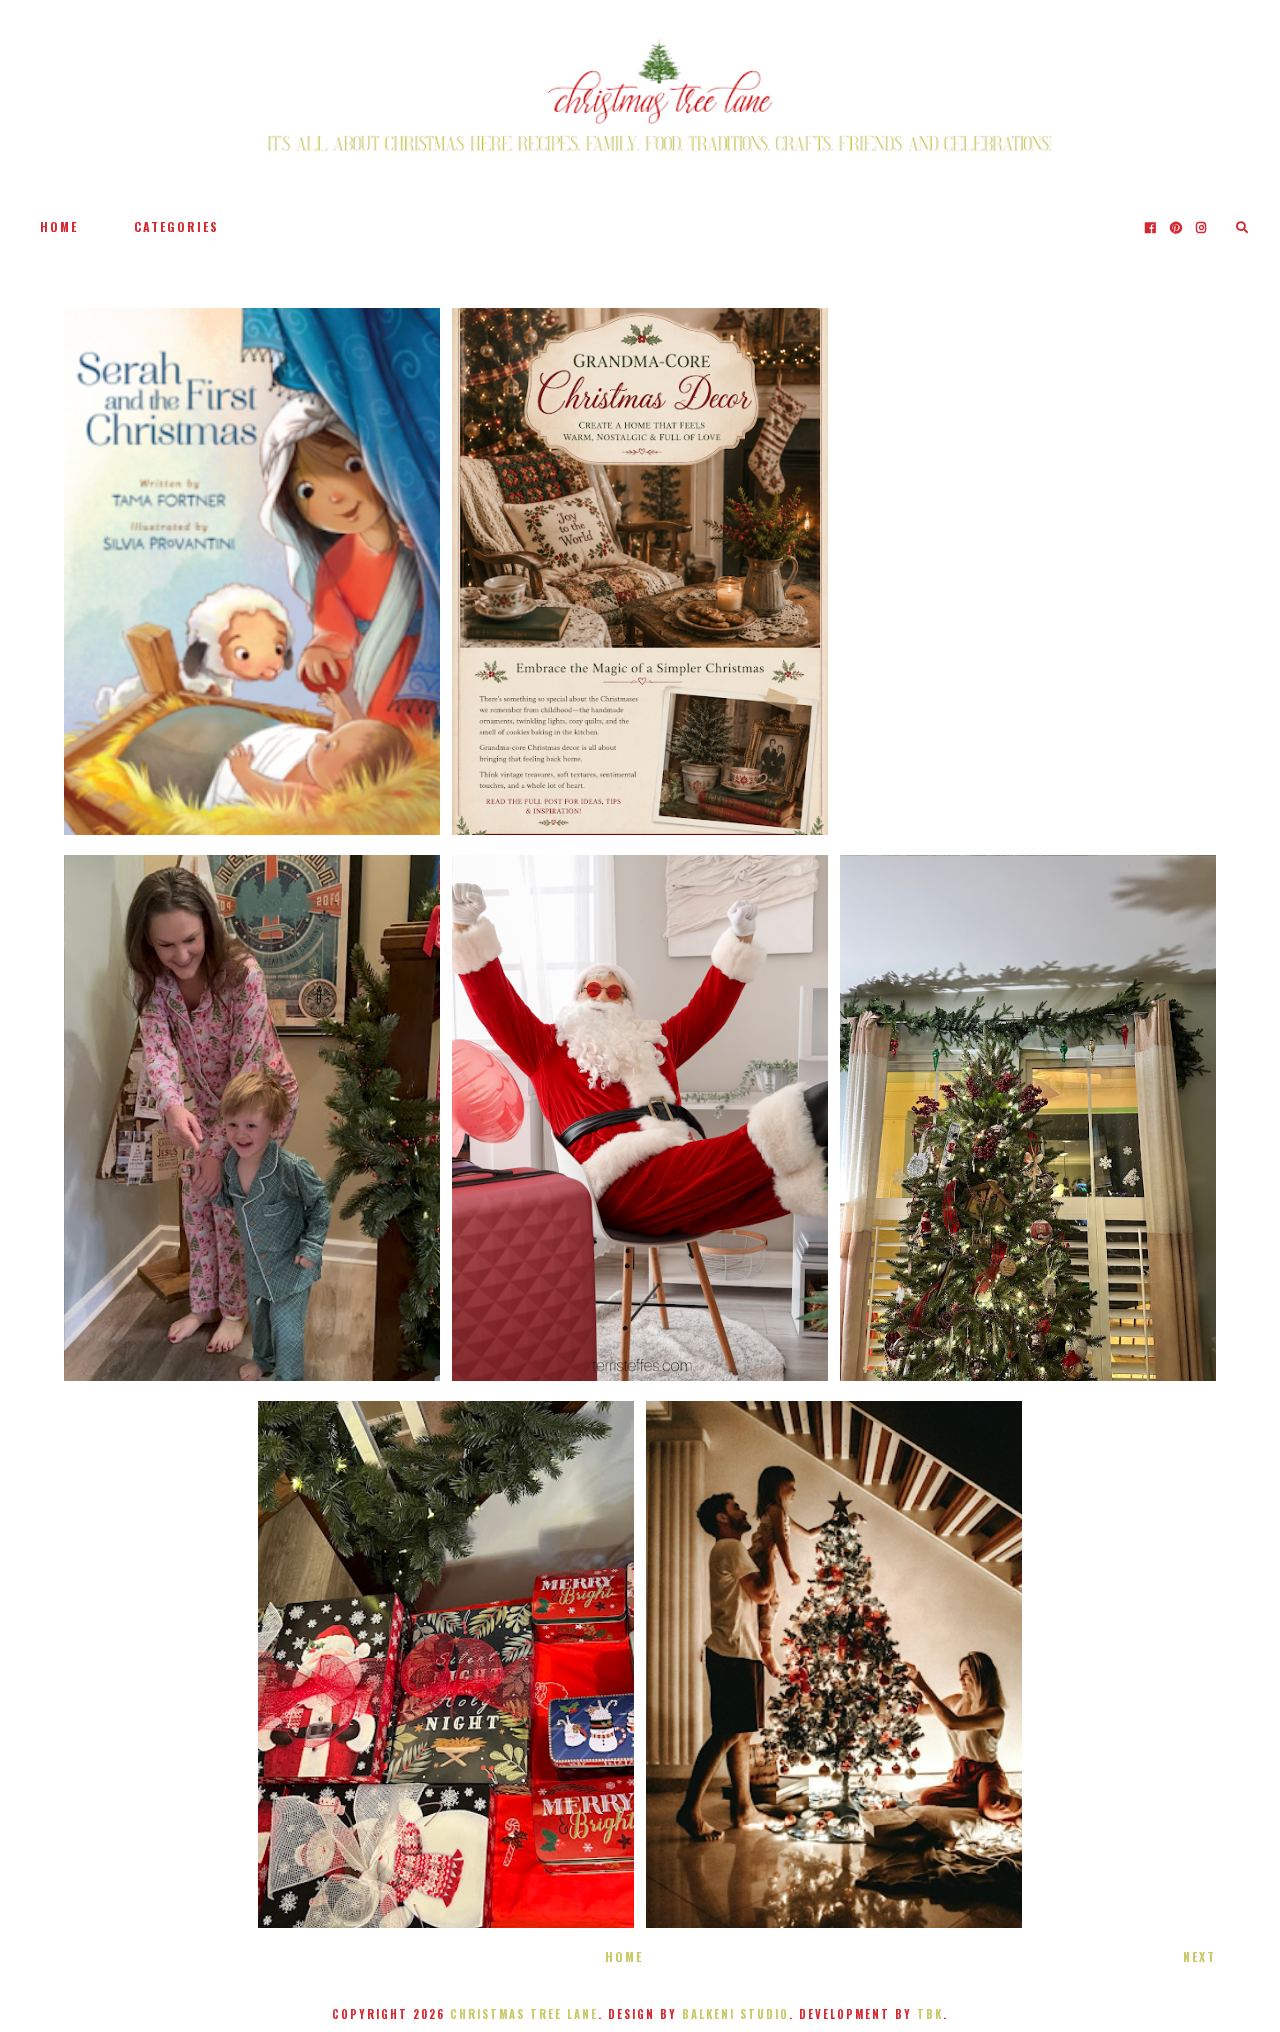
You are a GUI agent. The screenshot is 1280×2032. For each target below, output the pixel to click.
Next (1199, 1956)
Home (59, 226)
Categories (176, 226)
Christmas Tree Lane (524, 2014)
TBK (930, 2014)
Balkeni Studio (735, 2014)
